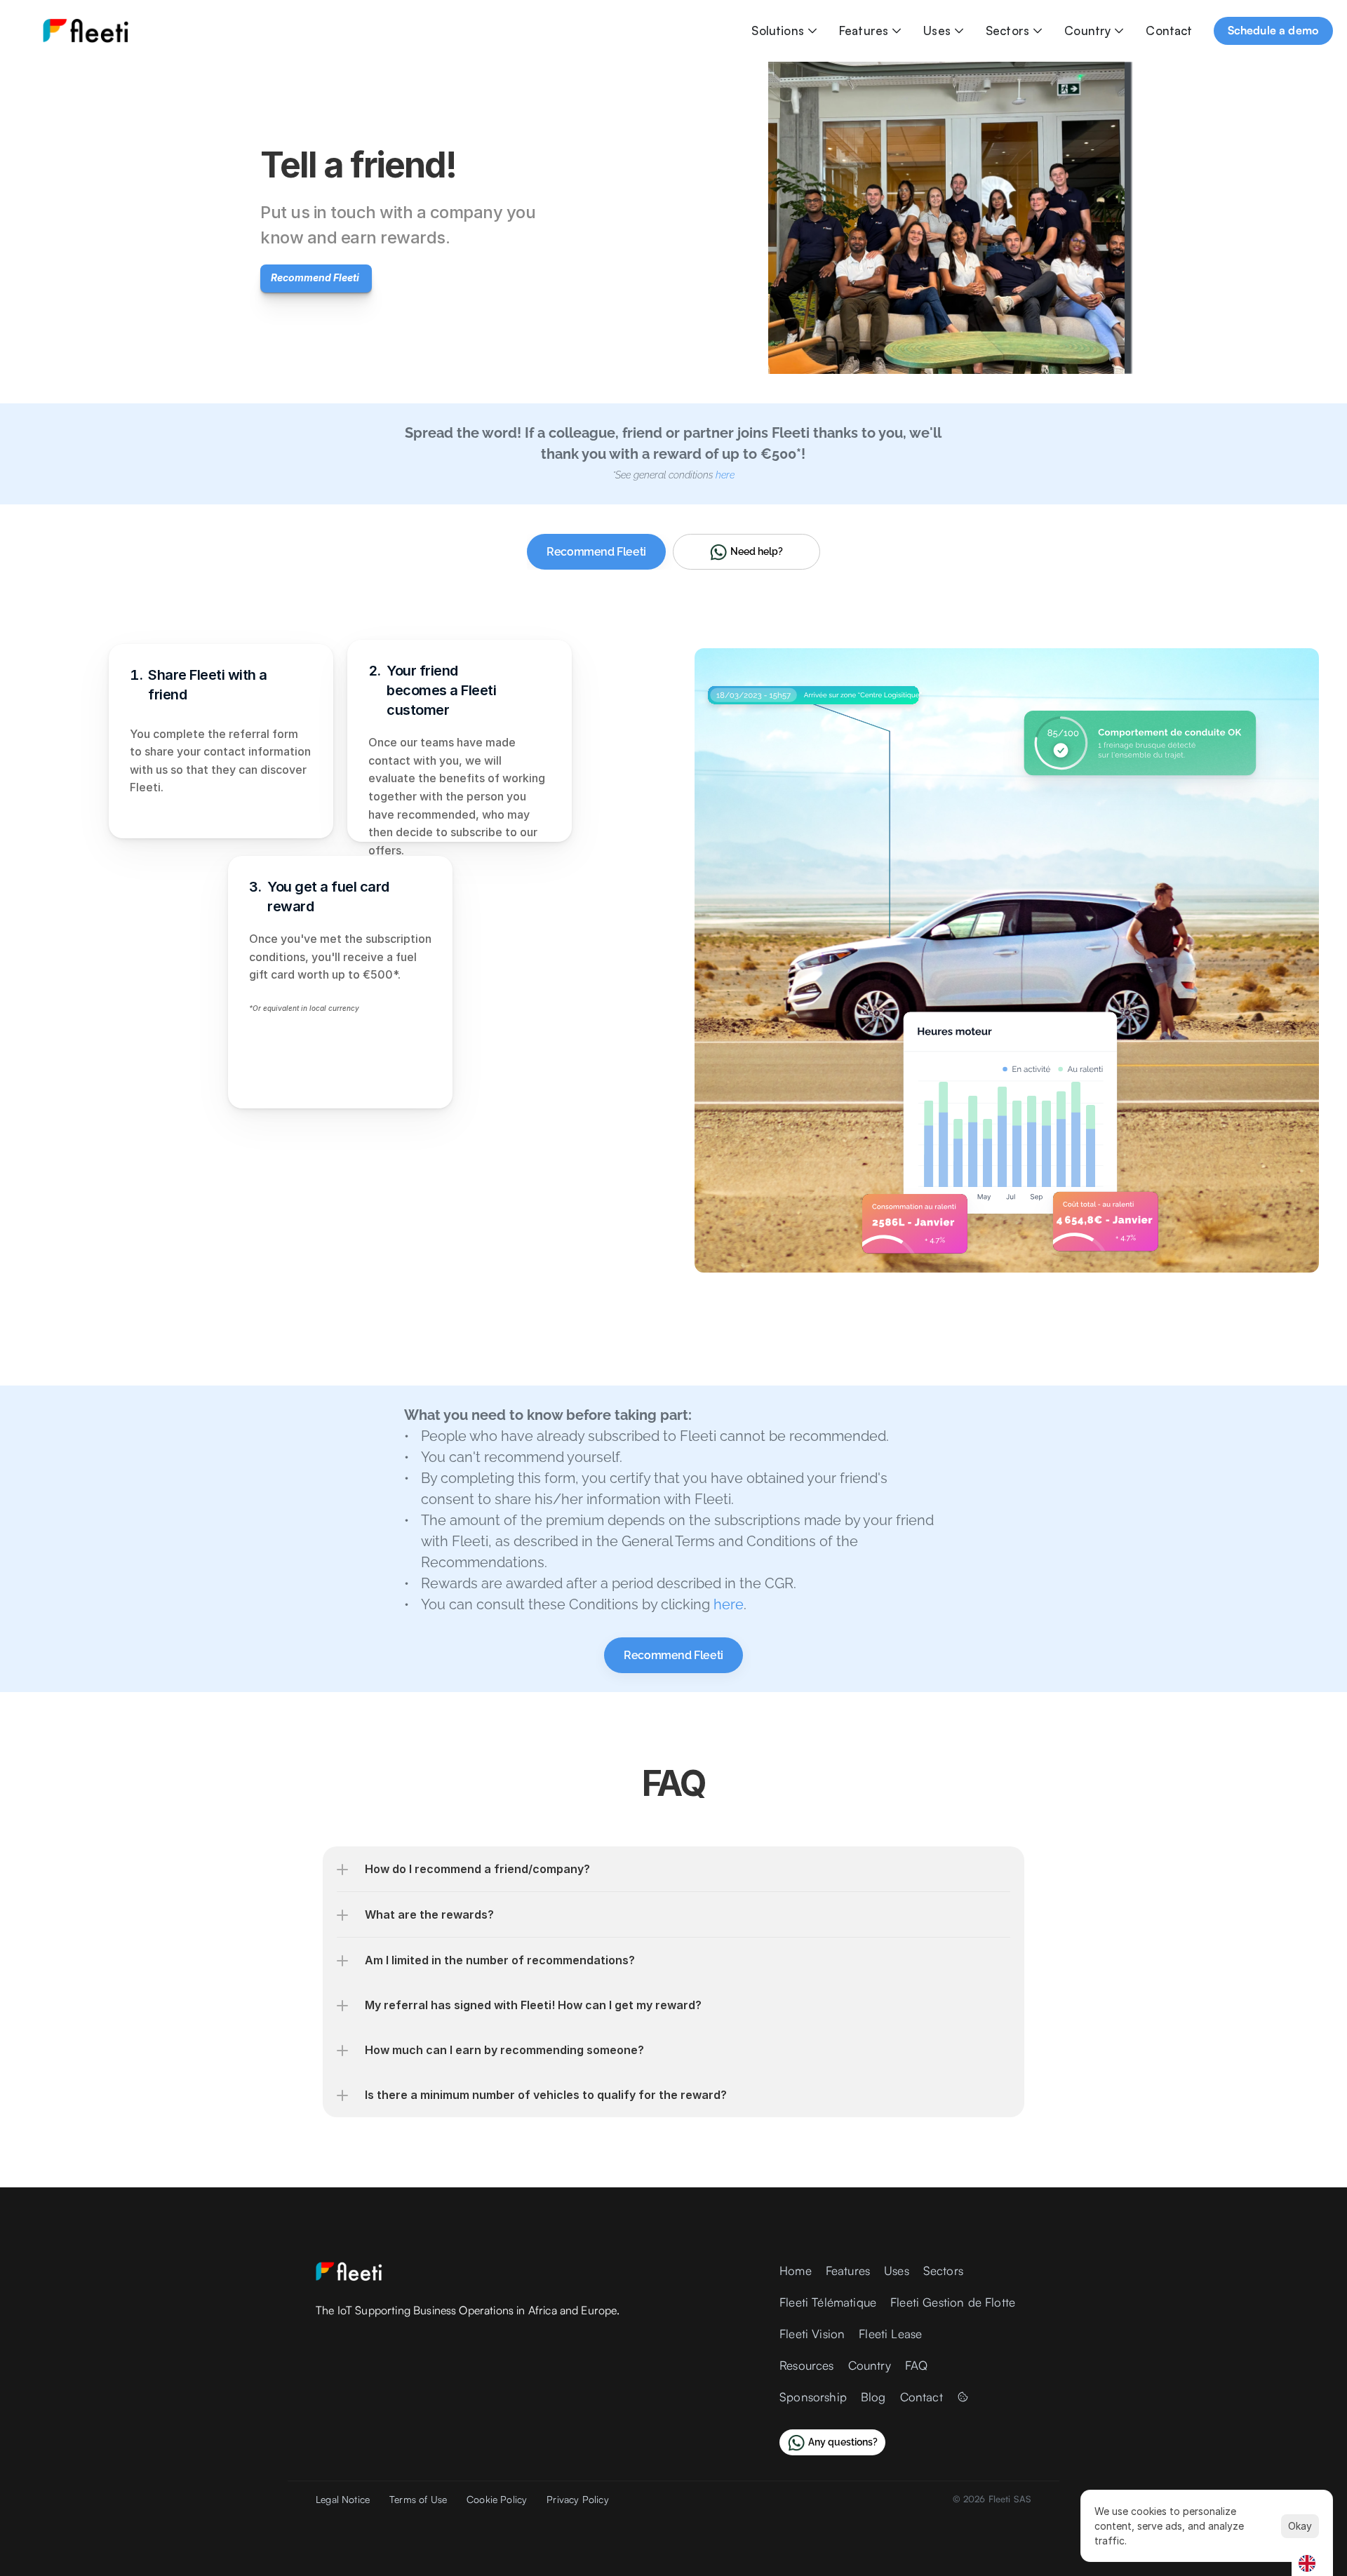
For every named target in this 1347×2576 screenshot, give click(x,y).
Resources (807, 2365)
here (729, 1604)
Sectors (1007, 31)
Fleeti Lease (890, 2334)
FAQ (917, 2365)
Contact (1169, 31)
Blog (873, 2397)
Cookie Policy (497, 2499)
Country (1087, 31)
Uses (937, 31)
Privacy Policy (577, 2499)
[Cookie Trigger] (963, 2397)
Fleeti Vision (812, 2334)
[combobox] (1312, 2563)
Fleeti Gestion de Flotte (953, 2302)
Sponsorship (813, 2397)
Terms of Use (418, 2499)
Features (864, 31)
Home (796, 2270)
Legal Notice (343, 2499)
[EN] (1312, 2563)
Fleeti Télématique (828, 2302)
